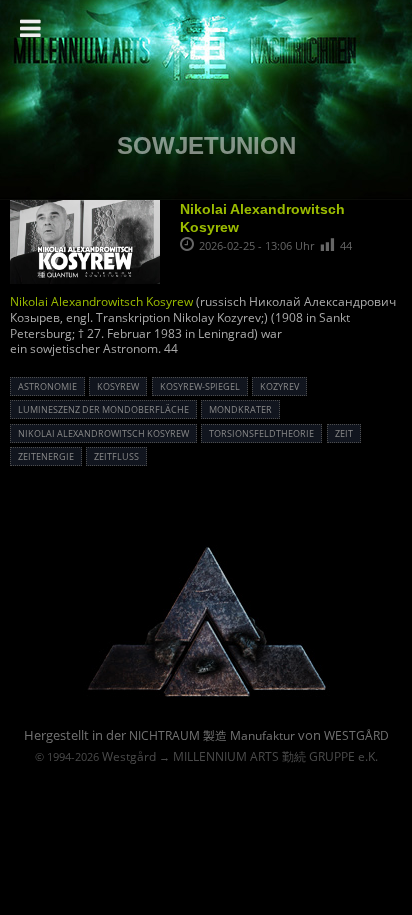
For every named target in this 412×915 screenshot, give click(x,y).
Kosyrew (118, 386)
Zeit (344, 433)
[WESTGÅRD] (206, 694)
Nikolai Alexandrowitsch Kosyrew (101, 301)
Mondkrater (240, 409)
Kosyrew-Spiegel (200, 386)
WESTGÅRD (356, 735)
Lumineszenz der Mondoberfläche (103, 409)
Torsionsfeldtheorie (261, 433)
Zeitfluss (116, 456)
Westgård (129, 756)
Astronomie (47, 386)
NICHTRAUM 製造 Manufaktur (212, 735)
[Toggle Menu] (30, 28)
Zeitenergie (46, 456)
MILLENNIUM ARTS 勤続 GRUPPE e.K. (275, 756)
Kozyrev (279, 386)
